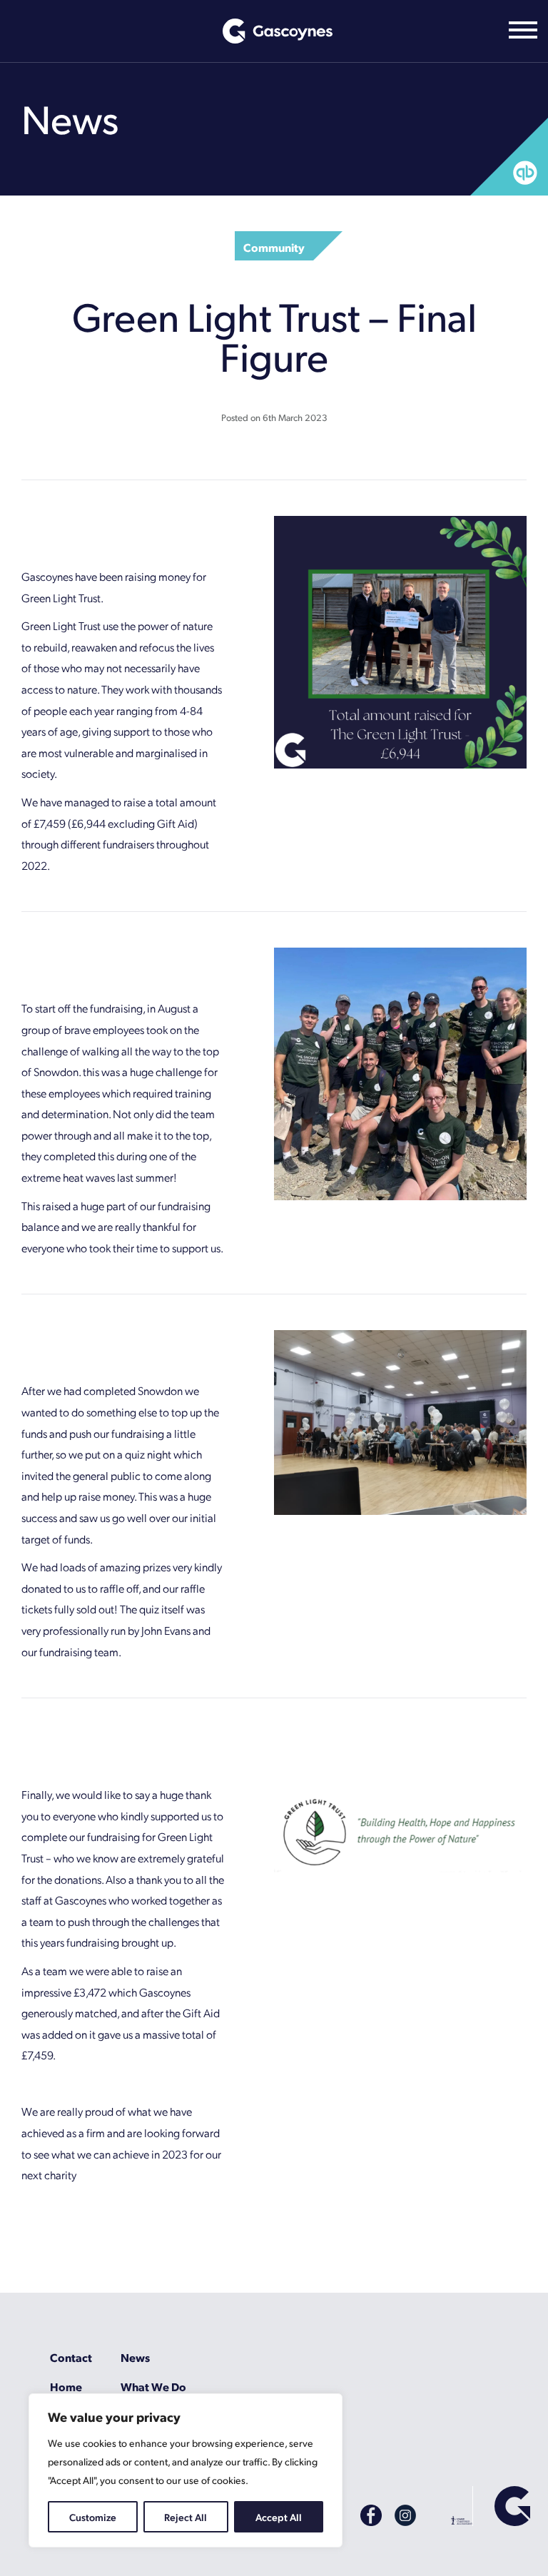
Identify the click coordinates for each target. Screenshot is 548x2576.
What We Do (153, 2387)
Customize (93, 2517)
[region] (186, 2470)
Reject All (186, 2517)
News (135, 2357)
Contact (71, 2357)
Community (274, 247)
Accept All (279, 2517)
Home (66, 2387)
